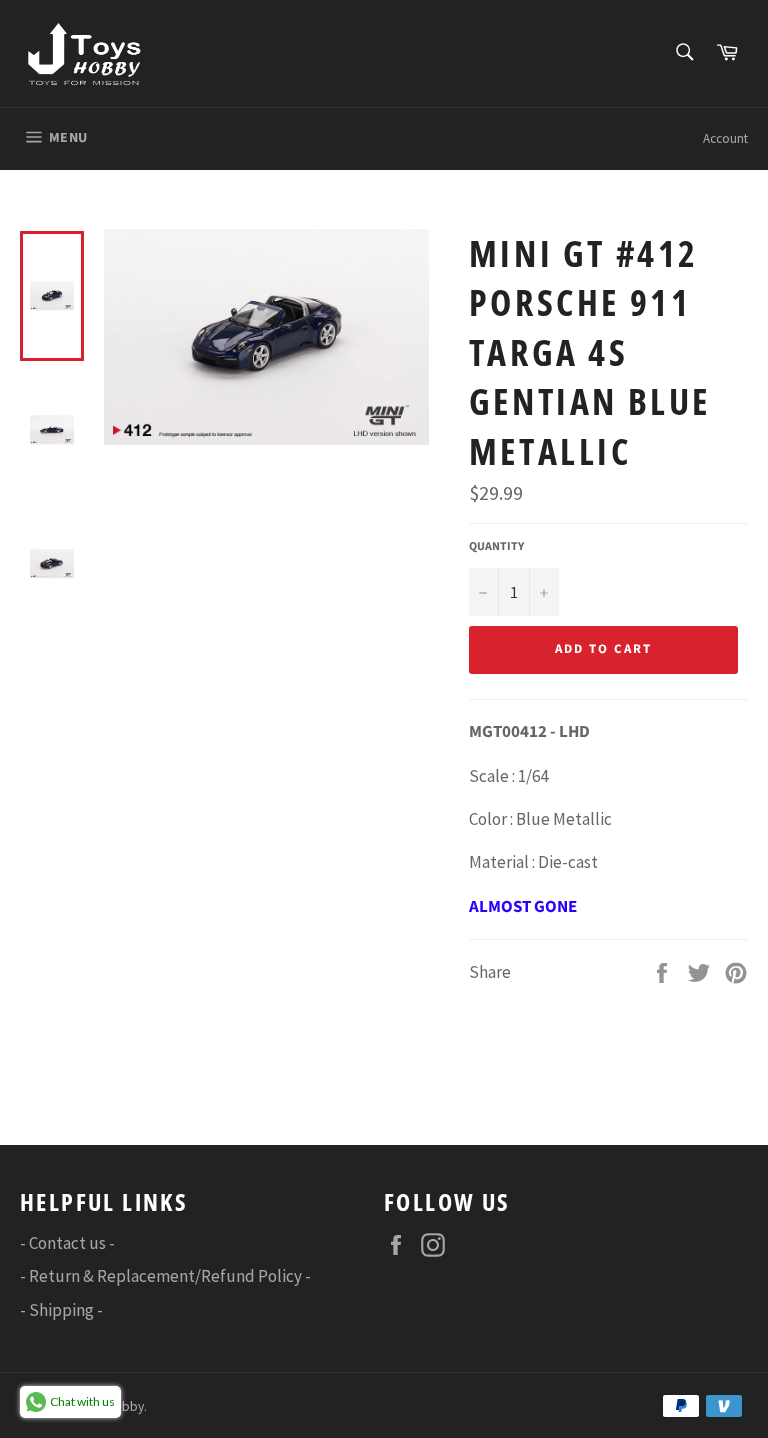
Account (725, 138)
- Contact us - (67, 1243)
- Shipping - (61, 1310)
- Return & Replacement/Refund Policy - (165, 1276)
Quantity (496, 547)
